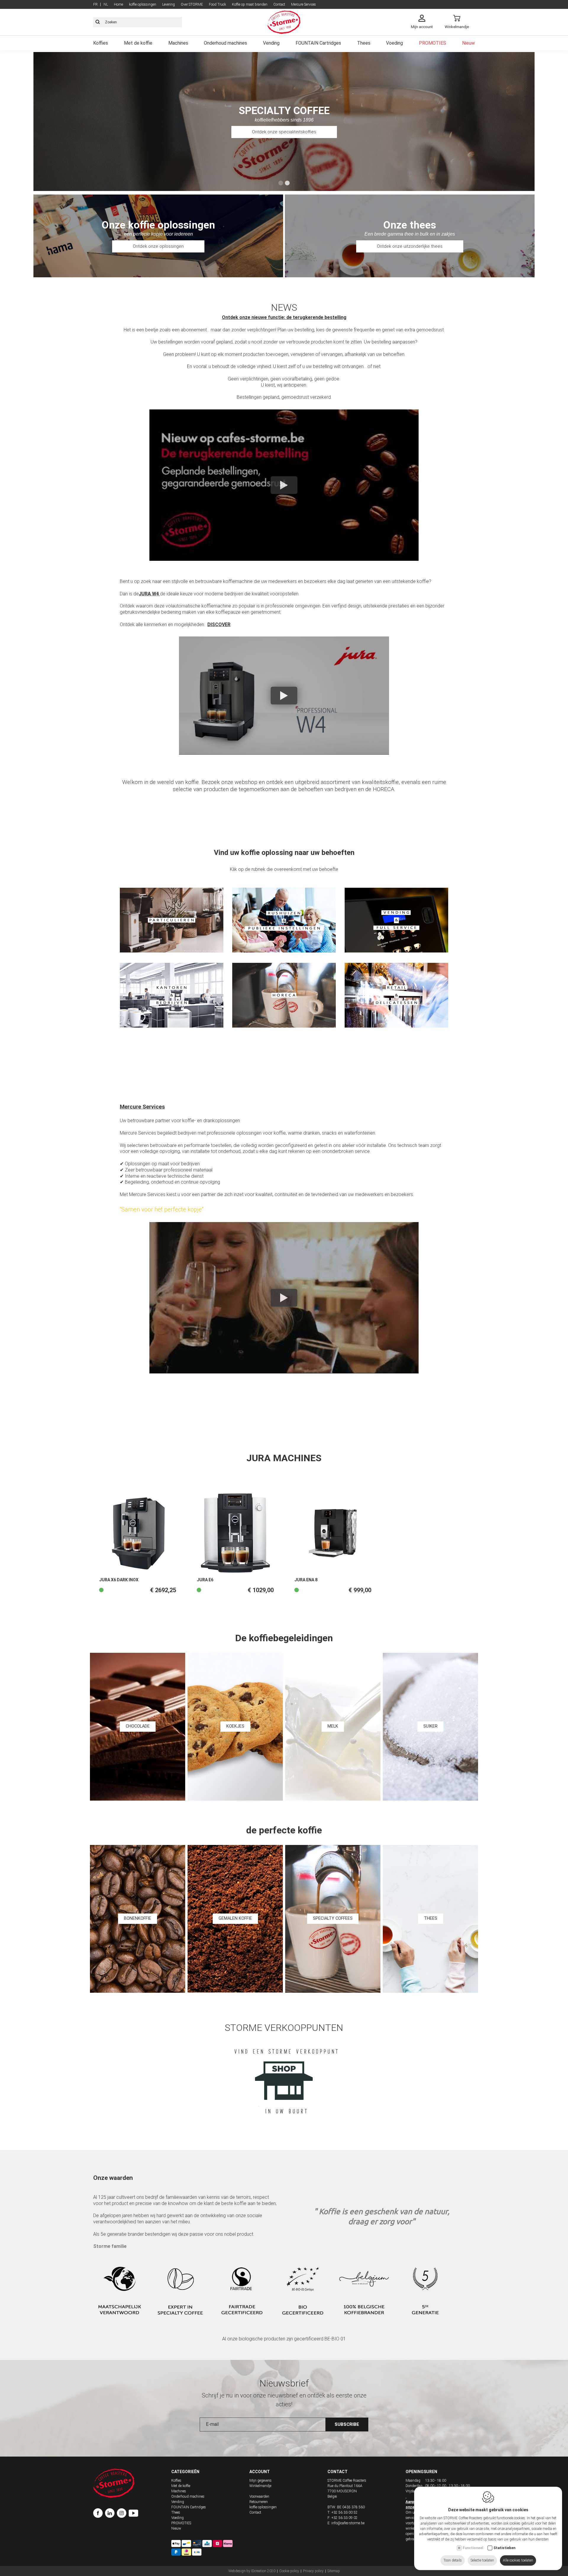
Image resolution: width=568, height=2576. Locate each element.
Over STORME (192, 4)
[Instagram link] (123, 2514)
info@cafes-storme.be (348, 2523)
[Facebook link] (99, 2514)
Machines (178, 43)
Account (260, 2472)
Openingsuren (421, 2472)
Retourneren (259, 2502)
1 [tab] (281, 183)
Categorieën (185, 2472)
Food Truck (217, 4)
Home (118, 4)
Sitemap (334, 2571)
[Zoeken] (98, 22)
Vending (271, 43)
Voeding (394, 43)
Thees (364, 43)
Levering (168, 4)
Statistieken (504, 2548)
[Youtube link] (133, 2514)
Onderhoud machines (225, 43)
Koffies (101, 43)
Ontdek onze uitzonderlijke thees (410, 246)
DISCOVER (219, 624)
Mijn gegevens (260, 2481)
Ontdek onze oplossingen (158, 246)
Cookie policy (289, 2571)
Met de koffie (138, 43)
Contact (279, 4)
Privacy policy (313, 2571)
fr (95, 4)
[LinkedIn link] (111, 2514)
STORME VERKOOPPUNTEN (284, 2028)
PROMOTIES (433, 43)
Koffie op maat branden (250, 4)
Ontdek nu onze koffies (284, 132)
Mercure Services (304, 4)
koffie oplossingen (143, 4)
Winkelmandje (260, 2486)
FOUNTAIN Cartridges (318, 43)
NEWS (284, 307)
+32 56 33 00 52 (344, 2512)
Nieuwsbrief (284, 2383)
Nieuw (468, 43)
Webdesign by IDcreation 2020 (252, 2571)
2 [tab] (287, 183)
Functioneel (473, 2548)
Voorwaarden (259, 2496)
